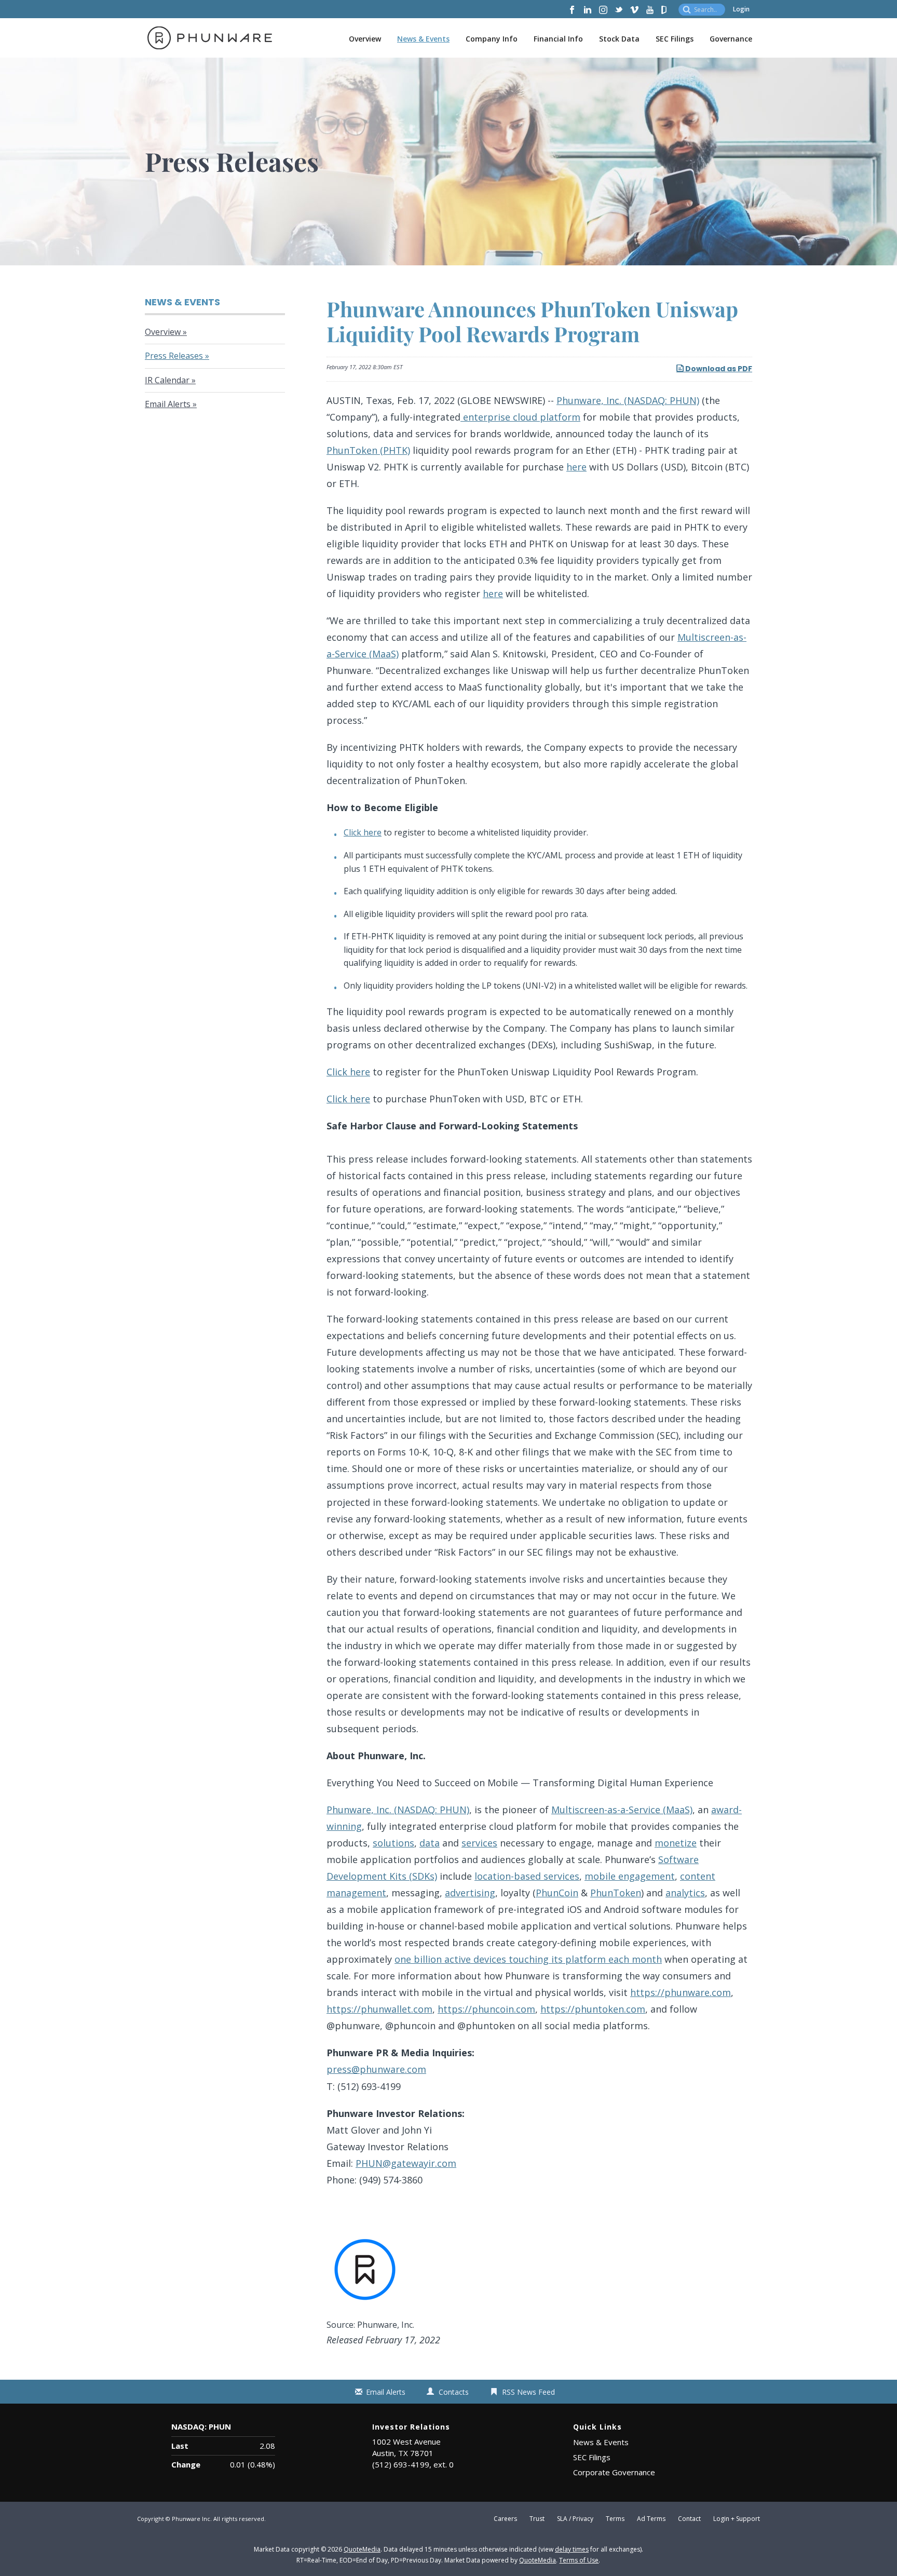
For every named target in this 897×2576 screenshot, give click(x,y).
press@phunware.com (376, 2069)
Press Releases (174, 356)
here (576, 467)
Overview (365, 39)
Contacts (454, 2392)
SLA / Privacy (575, 2519)
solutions (393, 1843)
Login (741, 9)
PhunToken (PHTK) (368, 450)
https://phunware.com (681, 1992)
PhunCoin (557, 1893)
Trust (537, 2519)
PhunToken (616, 1893)
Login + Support (737, 2519)
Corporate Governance (614, 2472)
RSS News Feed (528, 2392)
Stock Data (619, 39)
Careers (505, 2519)
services (479, 1843)
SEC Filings (675, 39)
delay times (572, 2549)
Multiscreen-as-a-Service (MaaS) (622, 1810)
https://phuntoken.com (593, 2009)
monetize (676, 1843)
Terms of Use (579, 2560)
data (430, 1843)
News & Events (423, 39)
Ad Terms (651, 2519)
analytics (685, 1893)
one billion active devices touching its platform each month (528, 1959)
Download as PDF (718, 369)
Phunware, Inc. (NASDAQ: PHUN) (628, 400)
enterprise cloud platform (520, 417)
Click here (363, 832)
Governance (731, 39)
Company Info (492, 39)
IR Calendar (167, 380)
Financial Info (558, 39)
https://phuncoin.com (486, 2009)
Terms (615, 2519)
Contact (689, 2519)
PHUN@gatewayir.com (406, 2163)
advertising (470, 1893)
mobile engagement (630, 1876)
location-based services (527, 1876)
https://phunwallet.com (379, 2009)
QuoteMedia (362, 2549)
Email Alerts (168, 404)
